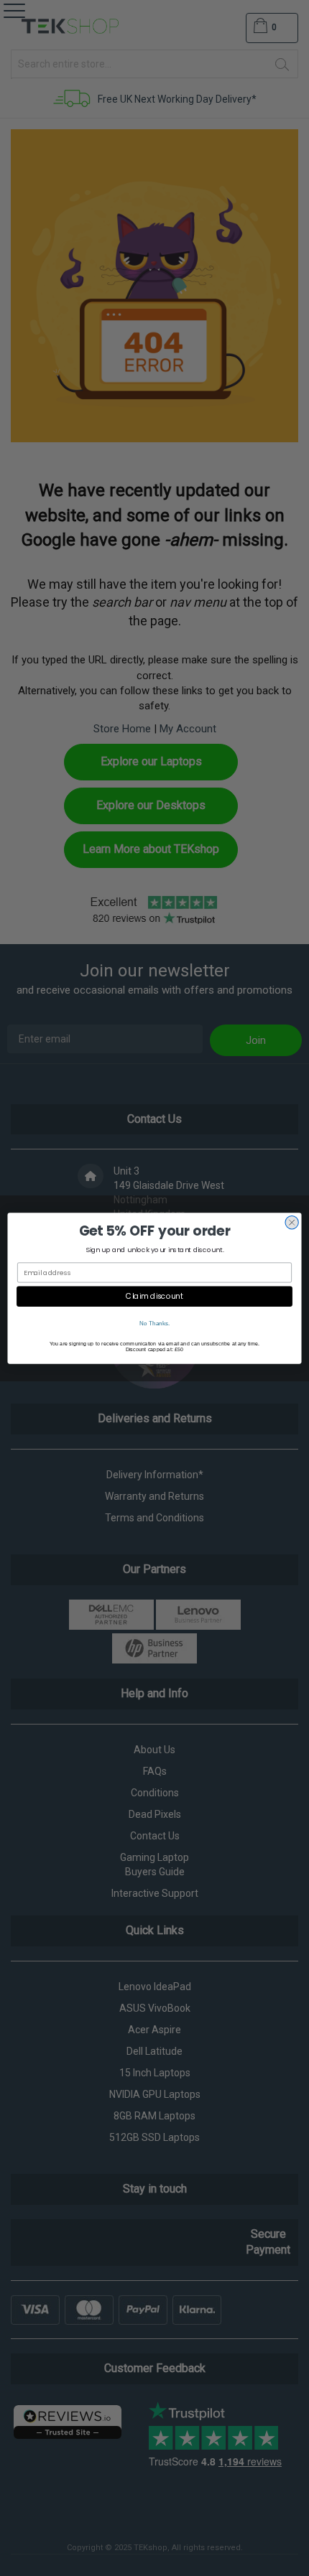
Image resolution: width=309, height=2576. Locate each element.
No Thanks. (155, 1323)
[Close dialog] (292, 1222)
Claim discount (154, 1296)
